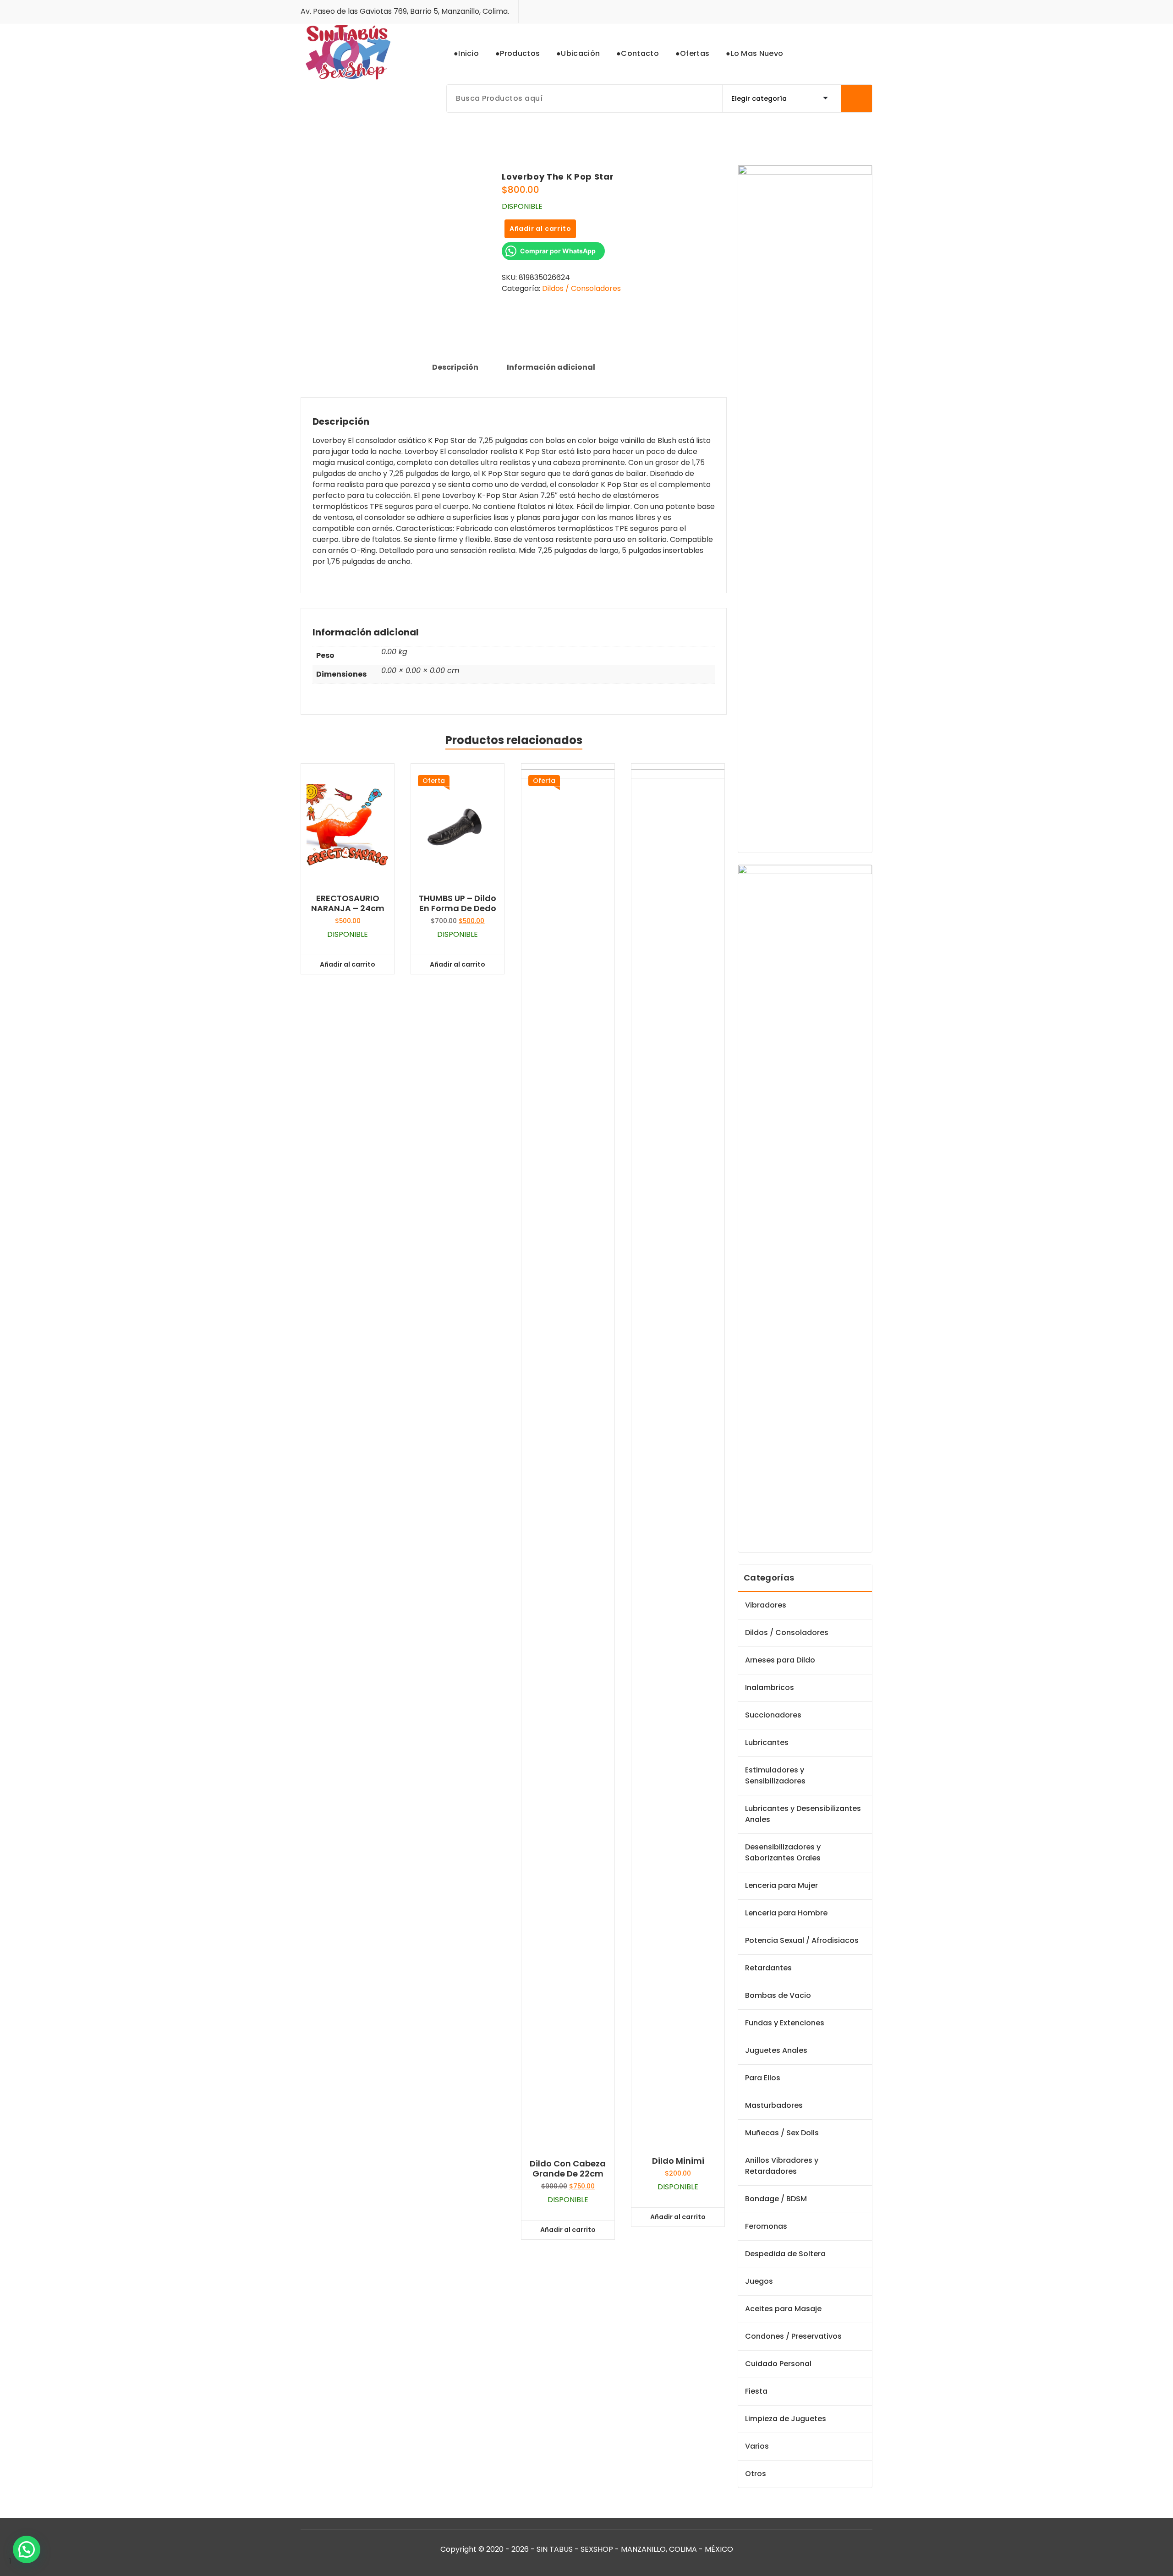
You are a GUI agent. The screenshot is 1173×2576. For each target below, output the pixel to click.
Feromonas (766, 2226)
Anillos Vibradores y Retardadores (782, 2166)
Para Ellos (763, 2078)
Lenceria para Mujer (781, 1885)
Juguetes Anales (776, 2050)
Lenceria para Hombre (786, 1913)
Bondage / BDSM (776, 2199)
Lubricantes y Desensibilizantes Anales (803, 1814)
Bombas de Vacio (778, 1995)
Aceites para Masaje (783, 2309)
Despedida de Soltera (785, 2254)
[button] (27, 2549)
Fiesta (756, 2391)
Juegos (759, 2281)
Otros (756, 2474)
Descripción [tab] (455, 367)
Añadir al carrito (540, 229)
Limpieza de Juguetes (786, 2419)
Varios (757, 2446)
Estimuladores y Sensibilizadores (775, 1775)
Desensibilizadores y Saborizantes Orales (783, 1852)
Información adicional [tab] (551, 367)
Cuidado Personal (778, 2364)
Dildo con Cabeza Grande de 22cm (568, 2169)
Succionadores (773, 1715)
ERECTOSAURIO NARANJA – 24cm (348, 903)
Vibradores (766, 1605)
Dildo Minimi (678, 2161)
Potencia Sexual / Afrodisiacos (802, 1940)
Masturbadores (774, 2105)
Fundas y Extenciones (785, 2023)
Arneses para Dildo (780, 1660)
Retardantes (768, 1968)
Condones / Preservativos (793, 2336)
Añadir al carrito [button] (348, 964)
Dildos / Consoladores (581, 288)
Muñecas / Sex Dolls (782, 2133)
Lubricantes (767, 1742)
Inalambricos (770, 1687)
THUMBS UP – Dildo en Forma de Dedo (458, 903)
